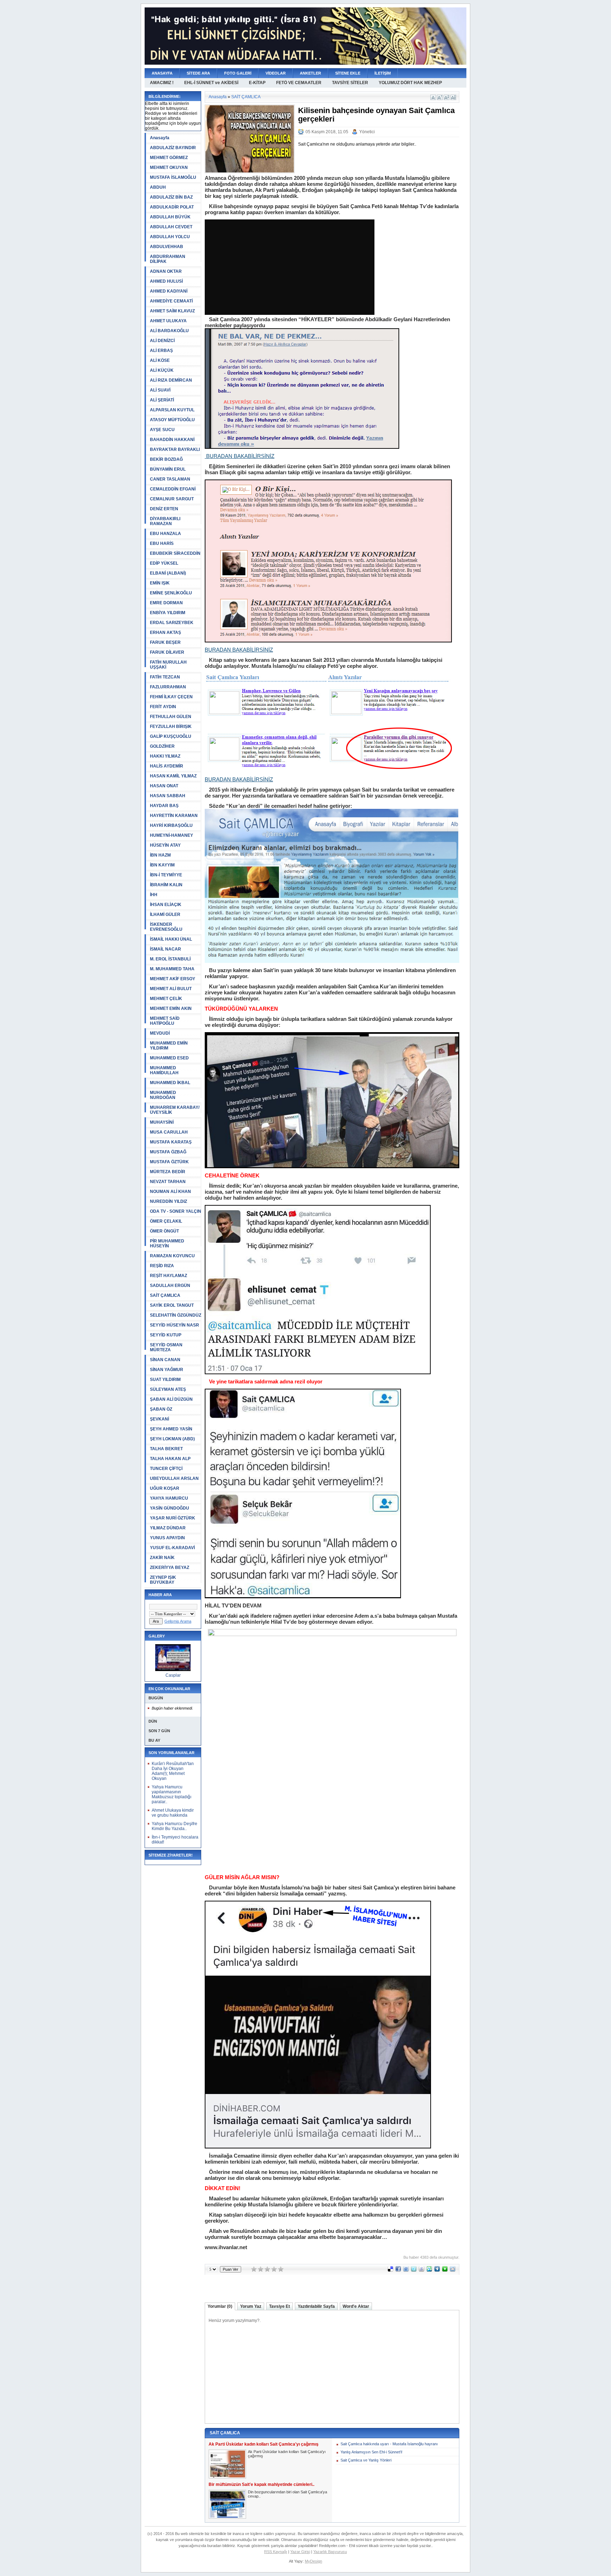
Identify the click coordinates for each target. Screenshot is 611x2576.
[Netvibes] (445, 2270)
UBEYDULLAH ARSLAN (174, 1478)
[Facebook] (398, 2270)
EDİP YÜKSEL (164, 563)
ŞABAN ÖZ (161, 1409)
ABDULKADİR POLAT (172, 207)
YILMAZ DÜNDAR (168, 1528)
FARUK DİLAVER (167, 652)
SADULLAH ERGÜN (170, 1286)
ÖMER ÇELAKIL (166, 1221)
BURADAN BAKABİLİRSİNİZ (240, 456)
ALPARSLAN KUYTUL (172, 410)
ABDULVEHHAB (167, 247)
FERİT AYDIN (163, 707)
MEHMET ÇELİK (166, 999)
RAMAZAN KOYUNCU (172, 1256)
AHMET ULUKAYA (168, 321)
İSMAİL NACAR (165, 949)
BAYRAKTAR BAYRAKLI (175, 449)
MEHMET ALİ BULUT (171, 989)
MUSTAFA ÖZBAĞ (168, 1152)
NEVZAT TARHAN (168, 1182)
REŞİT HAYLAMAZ (168, 1276)
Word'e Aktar (356, 2306)
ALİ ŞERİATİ (162, 400)
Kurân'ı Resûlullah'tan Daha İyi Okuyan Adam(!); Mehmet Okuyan (173, 1771)
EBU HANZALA (165, 534)
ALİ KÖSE (160, 360)
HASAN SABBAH (168, 796)
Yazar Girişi (300, 2552)
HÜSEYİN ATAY (165, 845)
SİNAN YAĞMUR (167, 1370)
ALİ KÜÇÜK (162, 370)
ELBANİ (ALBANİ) (168, 573)
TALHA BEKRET (166, 1449)
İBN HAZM (160, 855)
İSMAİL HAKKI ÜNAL (171, 939)
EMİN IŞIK (160, 583)
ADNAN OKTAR (166, 271)
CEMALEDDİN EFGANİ (173, 489)
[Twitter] (414, 2270)
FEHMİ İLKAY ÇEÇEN (171, 697)
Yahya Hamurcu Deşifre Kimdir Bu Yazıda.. (174, 1826)
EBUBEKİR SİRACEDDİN (175, 553)
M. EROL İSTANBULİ (170, 959)
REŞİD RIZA (162, 1266)
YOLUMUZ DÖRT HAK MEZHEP (410, 83)
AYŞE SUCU (162, 430)
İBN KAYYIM (162, 865)
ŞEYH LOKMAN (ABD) (172, 1439)
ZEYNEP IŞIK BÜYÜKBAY (163, 1580)
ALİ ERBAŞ (161, 351)
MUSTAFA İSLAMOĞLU (173, 177)
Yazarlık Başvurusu (330, 2552)
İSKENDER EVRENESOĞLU (166, 927)
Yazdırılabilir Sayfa (316, 2306)
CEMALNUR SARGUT (172, 499)
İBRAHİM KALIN (166, 885)
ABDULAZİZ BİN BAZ (171, 197)
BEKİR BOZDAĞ (166, 459)
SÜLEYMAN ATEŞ (168, 1389)
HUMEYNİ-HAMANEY (171, 835)
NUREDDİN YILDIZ (168, 1201)
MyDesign (313, 2561)
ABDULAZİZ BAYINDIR (173, 148)
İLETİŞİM (383, 73)
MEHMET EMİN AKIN (171, 1008)
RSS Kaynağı (276, 2552)
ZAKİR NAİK (162, 1558)
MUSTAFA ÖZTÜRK (169, 1162)
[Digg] (437, 2270)
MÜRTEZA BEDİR (168, 1172)
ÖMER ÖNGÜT (164, 1231)
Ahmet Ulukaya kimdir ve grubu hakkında (173, 1813)
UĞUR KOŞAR (165, 1488)
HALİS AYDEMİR (167, 766)
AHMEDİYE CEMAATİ (171, 301)
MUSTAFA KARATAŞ (171, 1142)
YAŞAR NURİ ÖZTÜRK (173, 1518)
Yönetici (367, 132)
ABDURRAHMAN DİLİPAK (168, 259)
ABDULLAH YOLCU (170, 237)
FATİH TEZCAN (165, 677)
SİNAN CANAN (165, 1360)
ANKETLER (310, 73)
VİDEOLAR (276, 73)
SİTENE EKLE (348, 73)
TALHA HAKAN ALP (170, 1459)
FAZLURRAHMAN (168, 687)
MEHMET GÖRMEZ (169, 158)
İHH (154, 895)
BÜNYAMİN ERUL (168, 469)
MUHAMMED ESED (169, 1058)
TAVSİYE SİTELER (350, 83)
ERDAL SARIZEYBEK (172, 623)
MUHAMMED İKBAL (170, 1083)
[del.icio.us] (390, 2270)
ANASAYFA (162, 73)
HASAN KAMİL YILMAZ (173, 776)
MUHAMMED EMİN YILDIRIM (169, 1046)
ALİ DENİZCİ (162, 341)
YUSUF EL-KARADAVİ (172, 1548)
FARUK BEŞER (165, 642)
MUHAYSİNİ (162, 1122)
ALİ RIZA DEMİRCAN (171, 380)
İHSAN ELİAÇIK (166, 905)
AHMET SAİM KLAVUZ (172, 311)
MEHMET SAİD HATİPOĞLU (165, 1021)
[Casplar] (173, 1670)
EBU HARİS (162, 543)
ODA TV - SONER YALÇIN (176, 1211)
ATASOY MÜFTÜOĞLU (172, 420)
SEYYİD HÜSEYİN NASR (174, 1325)
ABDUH (158, 187)
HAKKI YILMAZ (165, 756)
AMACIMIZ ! (162, 83)
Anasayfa (160, 138)
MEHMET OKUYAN (169, 167)
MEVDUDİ (160, 1033)
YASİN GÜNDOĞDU (170, 1508)
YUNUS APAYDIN (167, 1538)
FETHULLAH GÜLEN (171, 717)
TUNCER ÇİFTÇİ (166, 1469)
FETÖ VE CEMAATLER (299, 83)
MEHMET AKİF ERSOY (173, 979)
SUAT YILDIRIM (165, 1380)
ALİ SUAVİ (160, 390)
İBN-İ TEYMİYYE (166, 875)
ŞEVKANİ (159, 1419)
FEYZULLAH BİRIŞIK (171, 727)
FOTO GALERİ (238, 73)
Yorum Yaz (251, 2306)
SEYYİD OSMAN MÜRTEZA (166, 1347)
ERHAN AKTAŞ (165, 633)
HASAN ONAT (164, 786)
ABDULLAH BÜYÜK (170, 217)
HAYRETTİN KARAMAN (174, 816)
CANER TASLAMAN (170, 479)
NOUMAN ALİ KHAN (170, 1192)
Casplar (173, 1675)
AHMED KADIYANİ (169, 291)
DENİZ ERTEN (164, 509)
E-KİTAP (257, 83)
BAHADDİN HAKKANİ (172, 440)
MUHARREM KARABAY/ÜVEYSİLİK (175, 1110)
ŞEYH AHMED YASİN (171, 1429)
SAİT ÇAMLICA (165, 1295)
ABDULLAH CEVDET (171, 227)
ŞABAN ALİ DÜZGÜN (171, 1399)
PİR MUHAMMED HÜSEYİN (167, 1243)
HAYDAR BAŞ (164, 806)
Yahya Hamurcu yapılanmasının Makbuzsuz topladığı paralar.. (171, 1794)
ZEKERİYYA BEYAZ (170, 1568)
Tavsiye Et (280, 2306)
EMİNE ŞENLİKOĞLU (171, 593)
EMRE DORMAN (166, 603)
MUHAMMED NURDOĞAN (163, 1095)
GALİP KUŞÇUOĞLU (171, 736)
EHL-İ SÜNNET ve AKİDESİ (211, 83)
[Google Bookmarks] (421, 2270)
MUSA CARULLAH (169, 1132)
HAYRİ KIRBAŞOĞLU (171, 825)
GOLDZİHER (162, 746)
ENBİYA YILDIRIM (168, 613)
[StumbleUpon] (429, 2270)
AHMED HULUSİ (166, 281)
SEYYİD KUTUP (166, 1335)
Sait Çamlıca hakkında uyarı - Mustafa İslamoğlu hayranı (389, 2444)
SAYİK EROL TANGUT (172, 1305)
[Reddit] (453, 2270)
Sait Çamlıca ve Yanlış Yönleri (366, 2460)
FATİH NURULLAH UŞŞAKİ (168, 665)
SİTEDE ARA (198, 73)
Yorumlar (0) (220, 2306)
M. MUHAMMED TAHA (172, 969)
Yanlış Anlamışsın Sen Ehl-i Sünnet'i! (371, 2452)
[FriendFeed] (406, 2270)
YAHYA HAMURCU (169, 1498)
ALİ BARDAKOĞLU (169, 331)
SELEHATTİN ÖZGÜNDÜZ (176, 1315)
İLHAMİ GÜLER (165, 914)
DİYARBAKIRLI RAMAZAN (165, 521)
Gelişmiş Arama (178, 1621)
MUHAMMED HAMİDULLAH (164, 1070)
